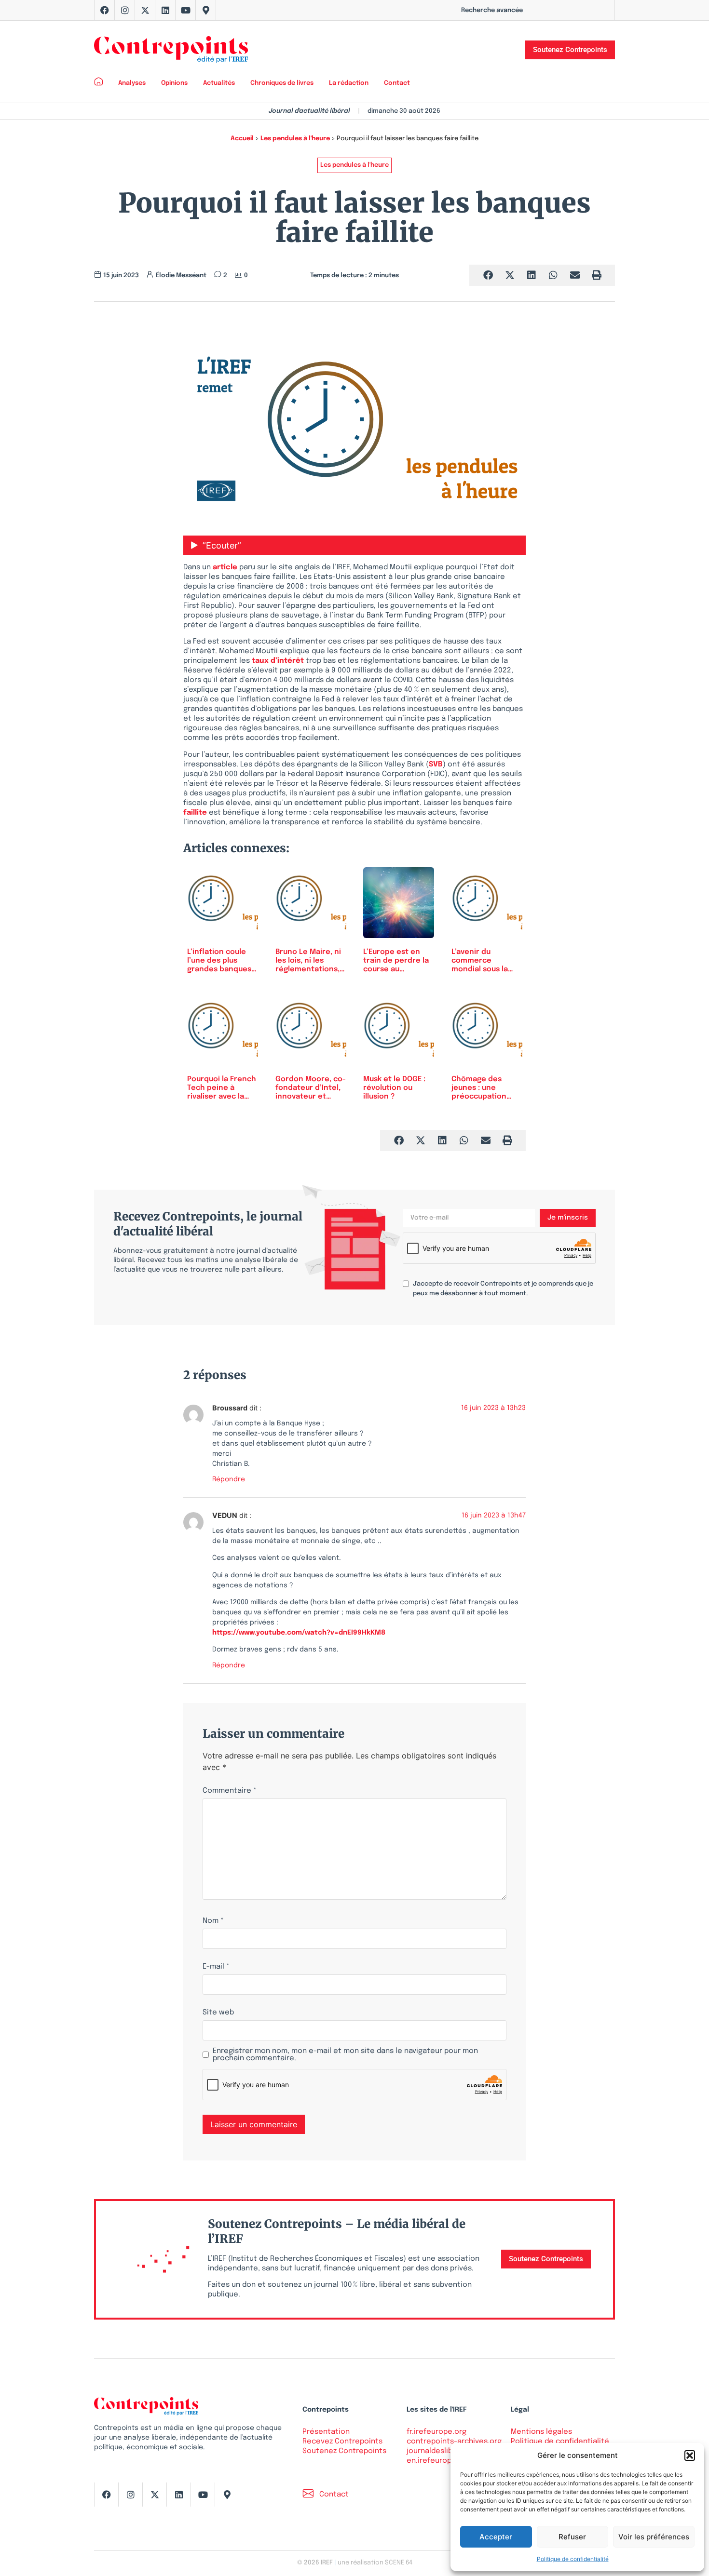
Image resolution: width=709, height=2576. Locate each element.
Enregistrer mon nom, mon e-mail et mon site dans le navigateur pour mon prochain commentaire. (345, 2055)
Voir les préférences (654, 2537)
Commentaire (230, 1791)
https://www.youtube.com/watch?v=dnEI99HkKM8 (299, 1633)
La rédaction (349, 83)
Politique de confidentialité (573, 2559)
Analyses (132, 83)
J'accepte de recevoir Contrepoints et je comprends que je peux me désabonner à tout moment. (503, 1289)
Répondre (229, 1479)
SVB (436, 765)
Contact (397, 83)
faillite (195, 813)
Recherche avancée (492, 10)
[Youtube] (186, 10)
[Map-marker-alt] (206, 10)
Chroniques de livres (282, 83)
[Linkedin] (165, 10)
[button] (690, 2455)
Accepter (496, 2537)
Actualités (219, 83)
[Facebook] (105, 10)
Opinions (174, 83)
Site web (218, 2013)
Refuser (572, 2537)
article (225, 567)
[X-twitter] (145, 10)
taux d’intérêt (278, 661)
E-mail (216, 1967)
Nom (213, 1921)
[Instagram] (125, 10)
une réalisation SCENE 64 (375, 2563)
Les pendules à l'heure (295, 139)
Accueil (242, 139)
